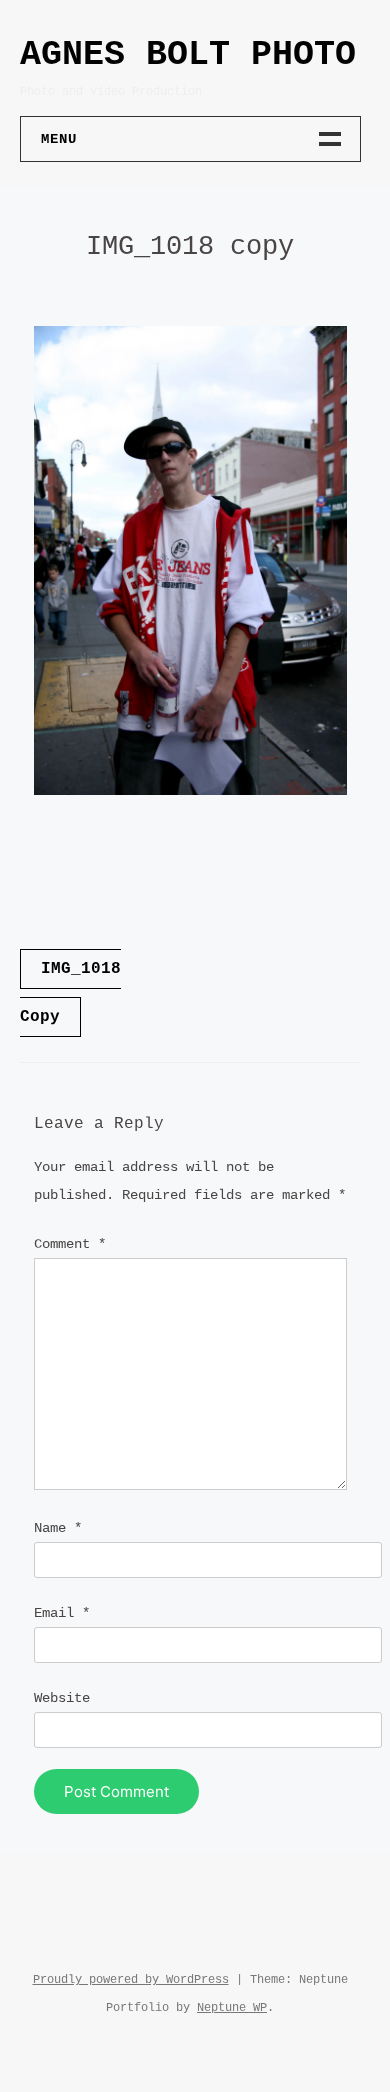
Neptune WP (232, 2008)
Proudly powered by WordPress (131, 1980)
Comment (70, 1244)
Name (58, 1528)
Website (62, 1698)
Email (62, 1613)
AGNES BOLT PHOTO (188, 55)
